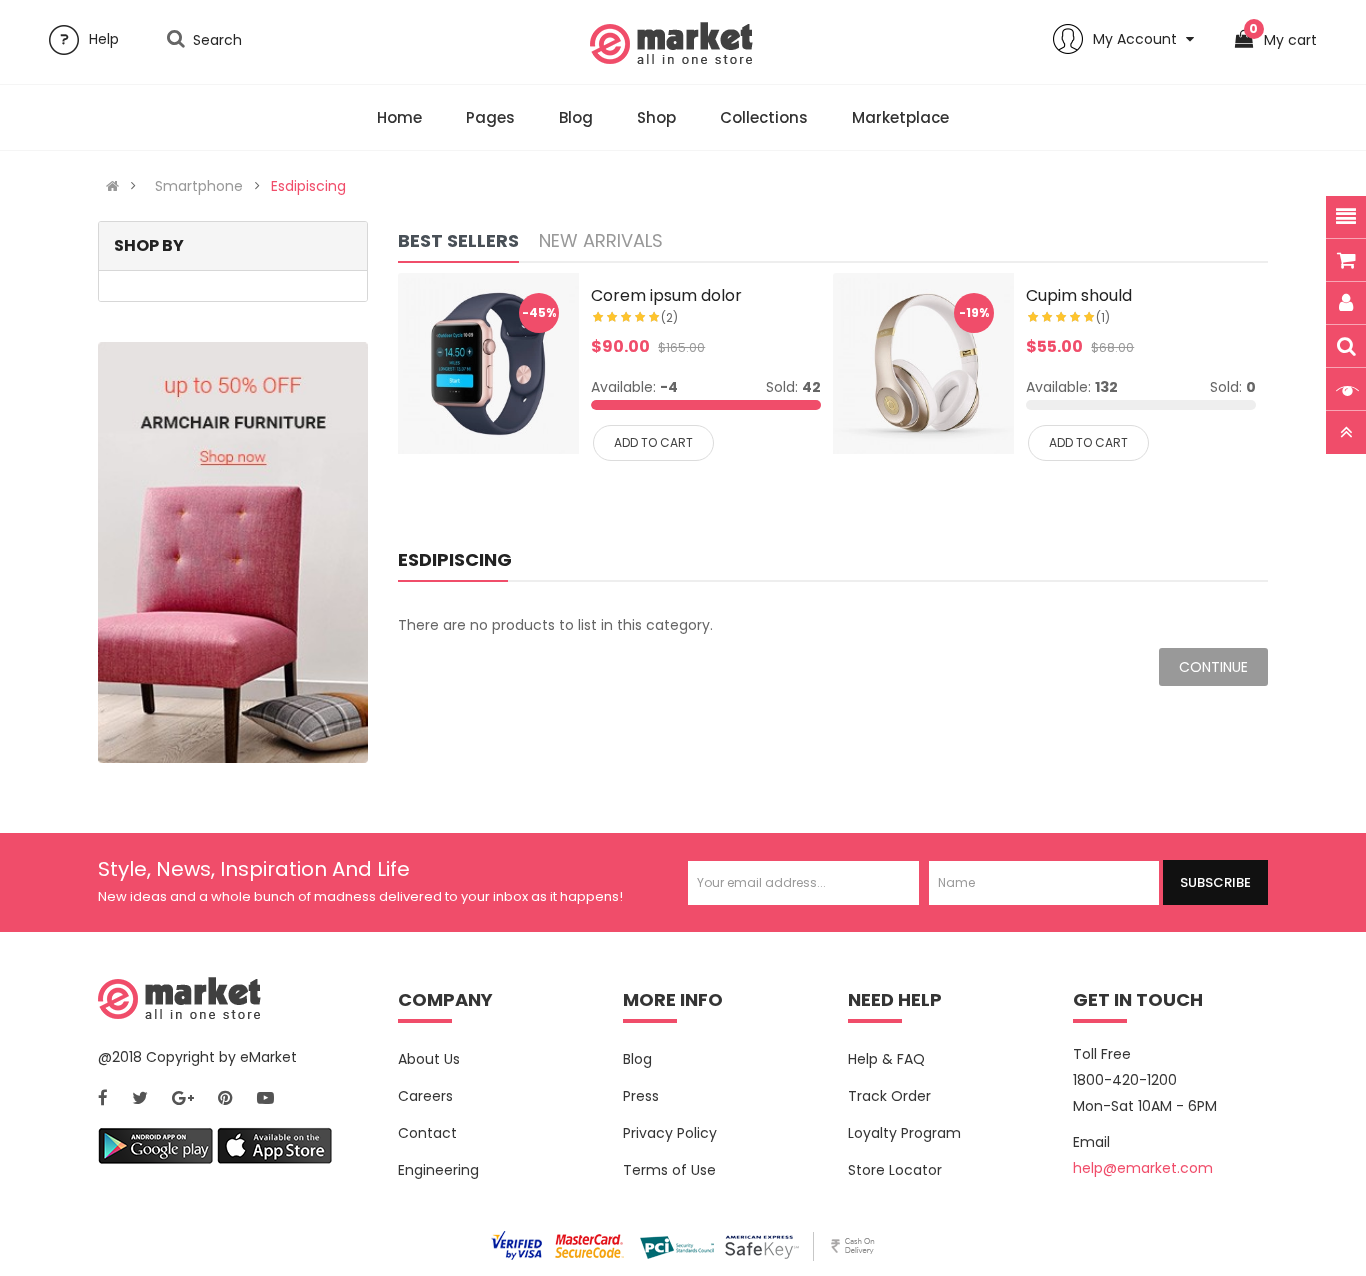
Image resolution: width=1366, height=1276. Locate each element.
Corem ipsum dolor (666, 295)
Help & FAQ (886, 1059)
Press (641, 1096)
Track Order (889, 1096)
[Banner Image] (233, 552)
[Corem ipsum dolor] (488, 363)
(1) (1103, 317)
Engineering (438, 1170)
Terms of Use (669, 1170)
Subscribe (1215, 882)
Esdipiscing (308, 186)
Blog (637, 1059)
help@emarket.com (1143, 1168)
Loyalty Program (904, 1133)
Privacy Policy (670, 1133)
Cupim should (1079, 295)
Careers (425, 1096)
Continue (1213, 667)
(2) (669, 317)
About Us (429, 1059)
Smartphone (199, 186)
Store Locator (895, 1170)
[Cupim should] (923, 363)
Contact (427, 1133)
